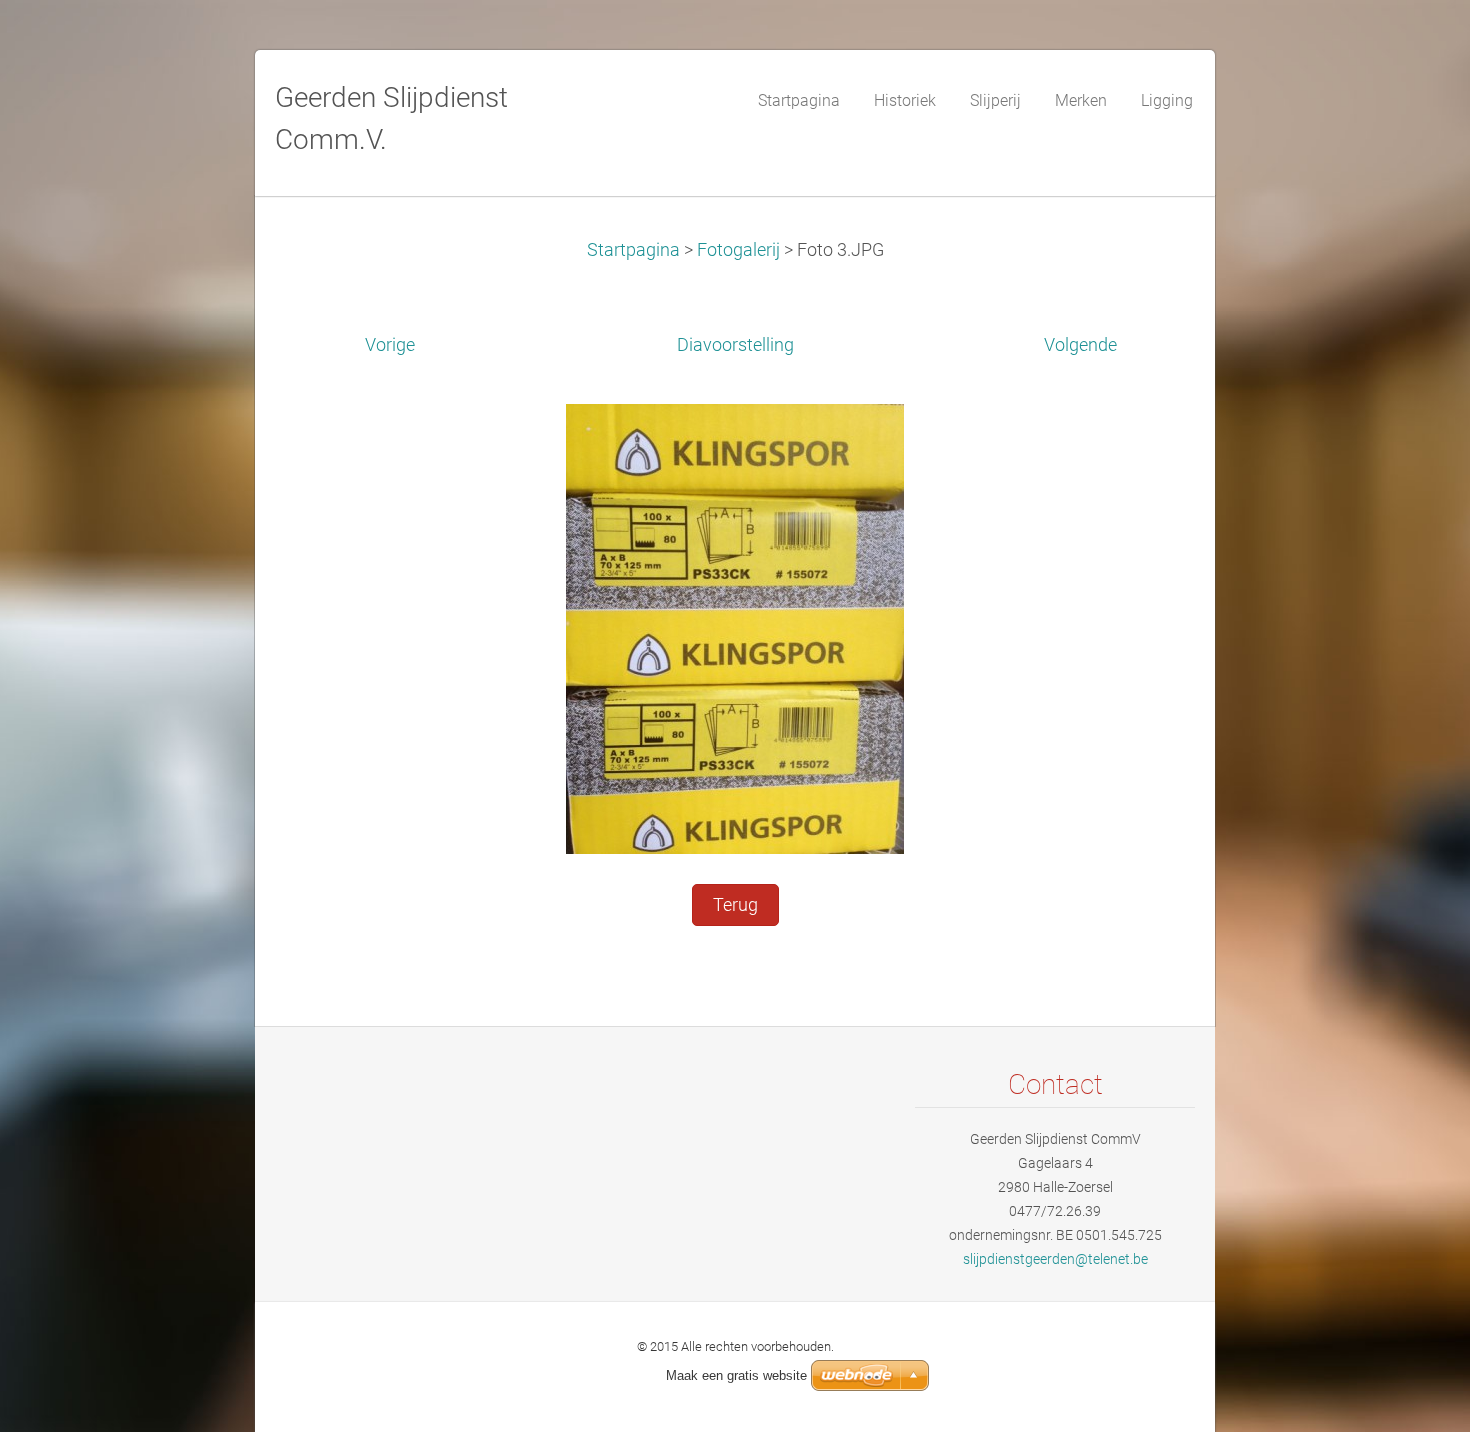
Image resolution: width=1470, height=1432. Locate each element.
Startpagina (633, 250)
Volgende (1080, 345)
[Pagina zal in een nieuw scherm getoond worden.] (735, 627)
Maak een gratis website (736, 1375)
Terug (735, 905)
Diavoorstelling (735, 345)
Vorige (390, 345)
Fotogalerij (738, 250)
